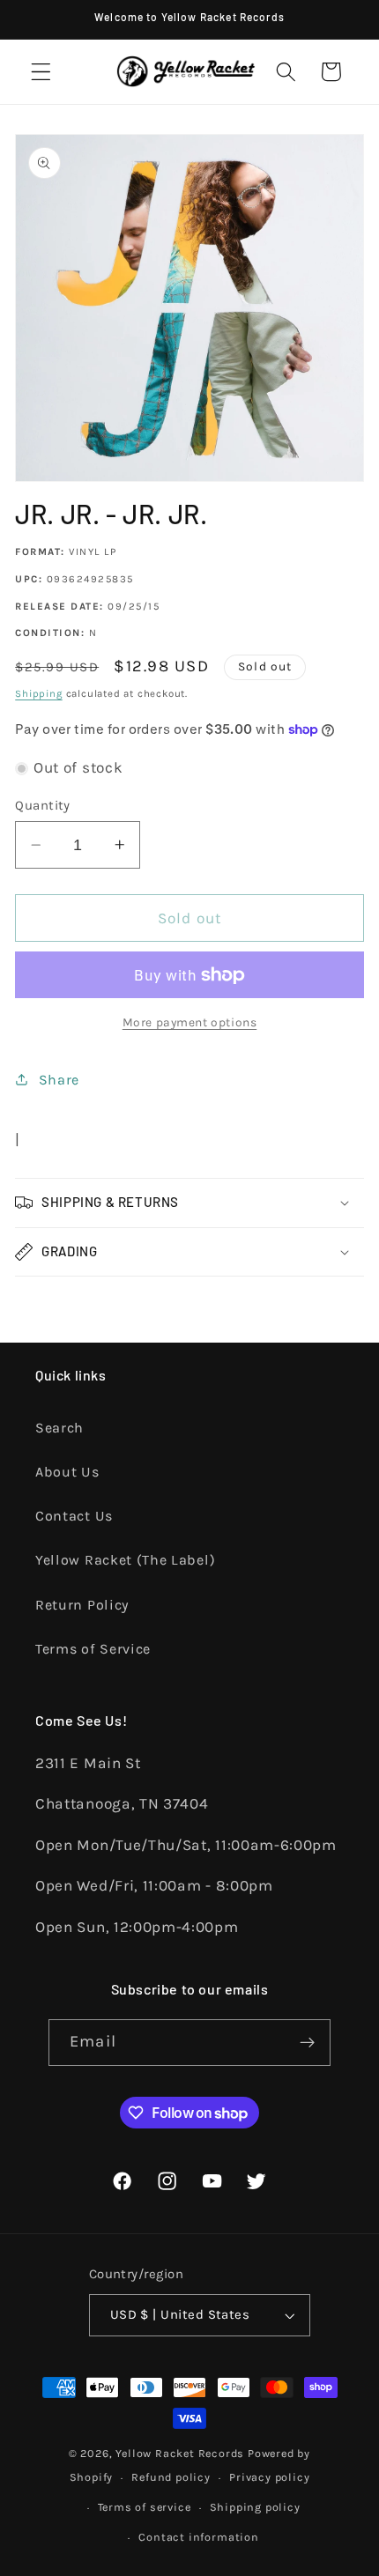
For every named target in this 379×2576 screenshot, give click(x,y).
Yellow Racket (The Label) (125, 1560)
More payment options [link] (190, 1022)
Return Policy (82, 1605)
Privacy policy (269, 2477)
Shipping (38, 693)
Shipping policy (255, 2507)
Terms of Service (93, 1649)
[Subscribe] (307, 2043)
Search (59, 1428)
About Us (67, 1472)
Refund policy (171, 2477)
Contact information (198, 2537)
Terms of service (145, 2507)
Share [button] (59, 1080)
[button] (41, 72)
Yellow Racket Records (180, 2453)
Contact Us (74, 1516)
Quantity (43, 805)
